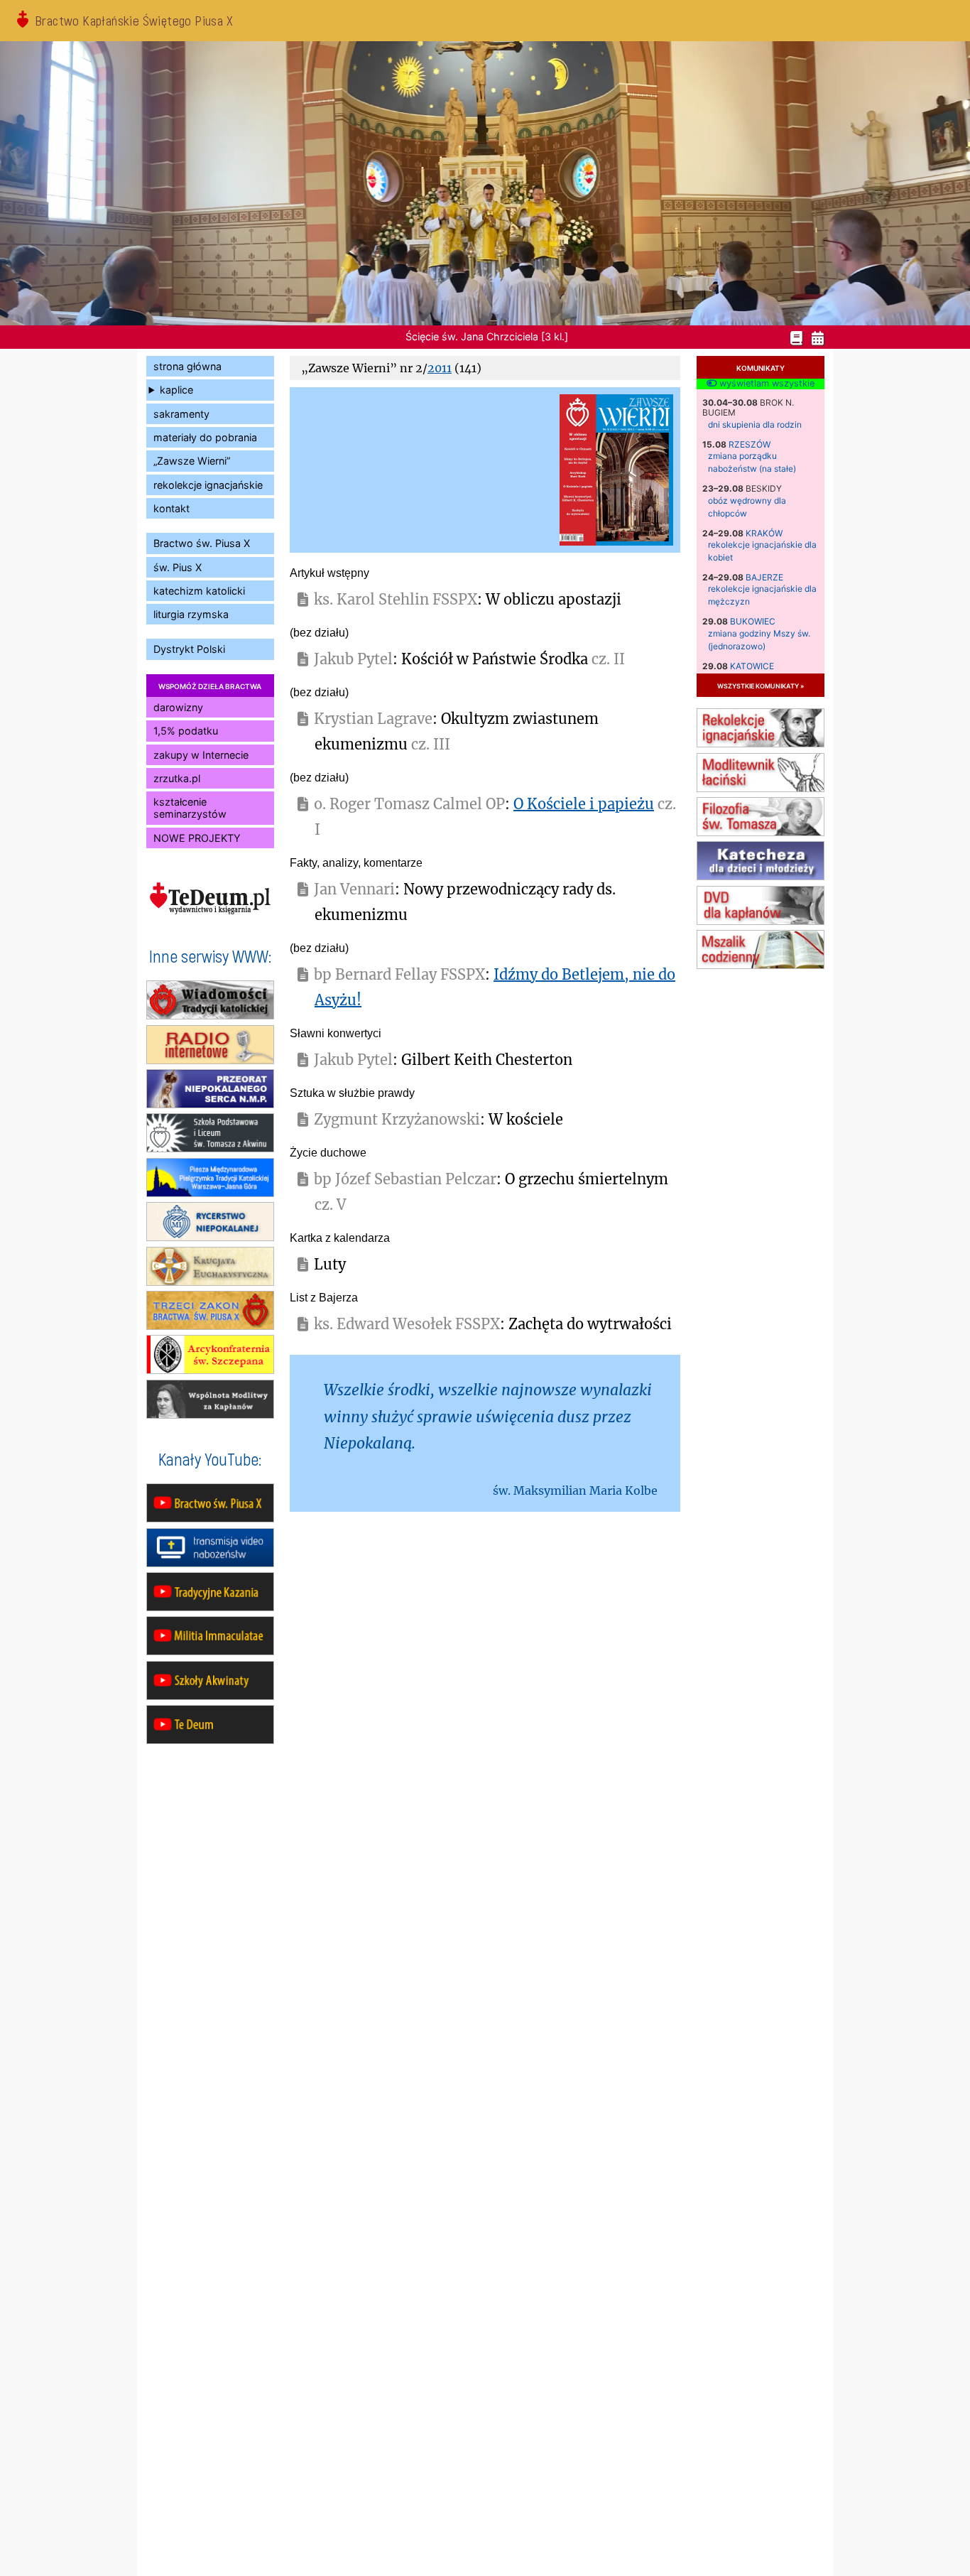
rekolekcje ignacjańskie (208, 485)
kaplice (176, 390)
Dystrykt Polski (189, 649)
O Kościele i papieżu (584, 804)
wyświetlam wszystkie (765, 384)
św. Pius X (178, 567)
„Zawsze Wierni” (192, 461)
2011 (440, 368)
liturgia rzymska (191, 614)
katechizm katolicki (199, 591)
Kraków (764, 533)
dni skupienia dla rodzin (755, 424)
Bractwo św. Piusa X (202, 543)
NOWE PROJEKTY (197, 838)
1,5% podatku (186, 731)
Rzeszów (750, 444)
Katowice (752, 666)
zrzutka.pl (177, 778)
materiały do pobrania (205, 437)
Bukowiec (753, 621)
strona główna (187, 366)
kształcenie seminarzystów (190, 808)
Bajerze (764, 577)
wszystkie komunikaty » (761, 685)
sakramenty (181, 414)
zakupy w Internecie (201, 755)
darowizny (178, 707)
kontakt (171, 508)
